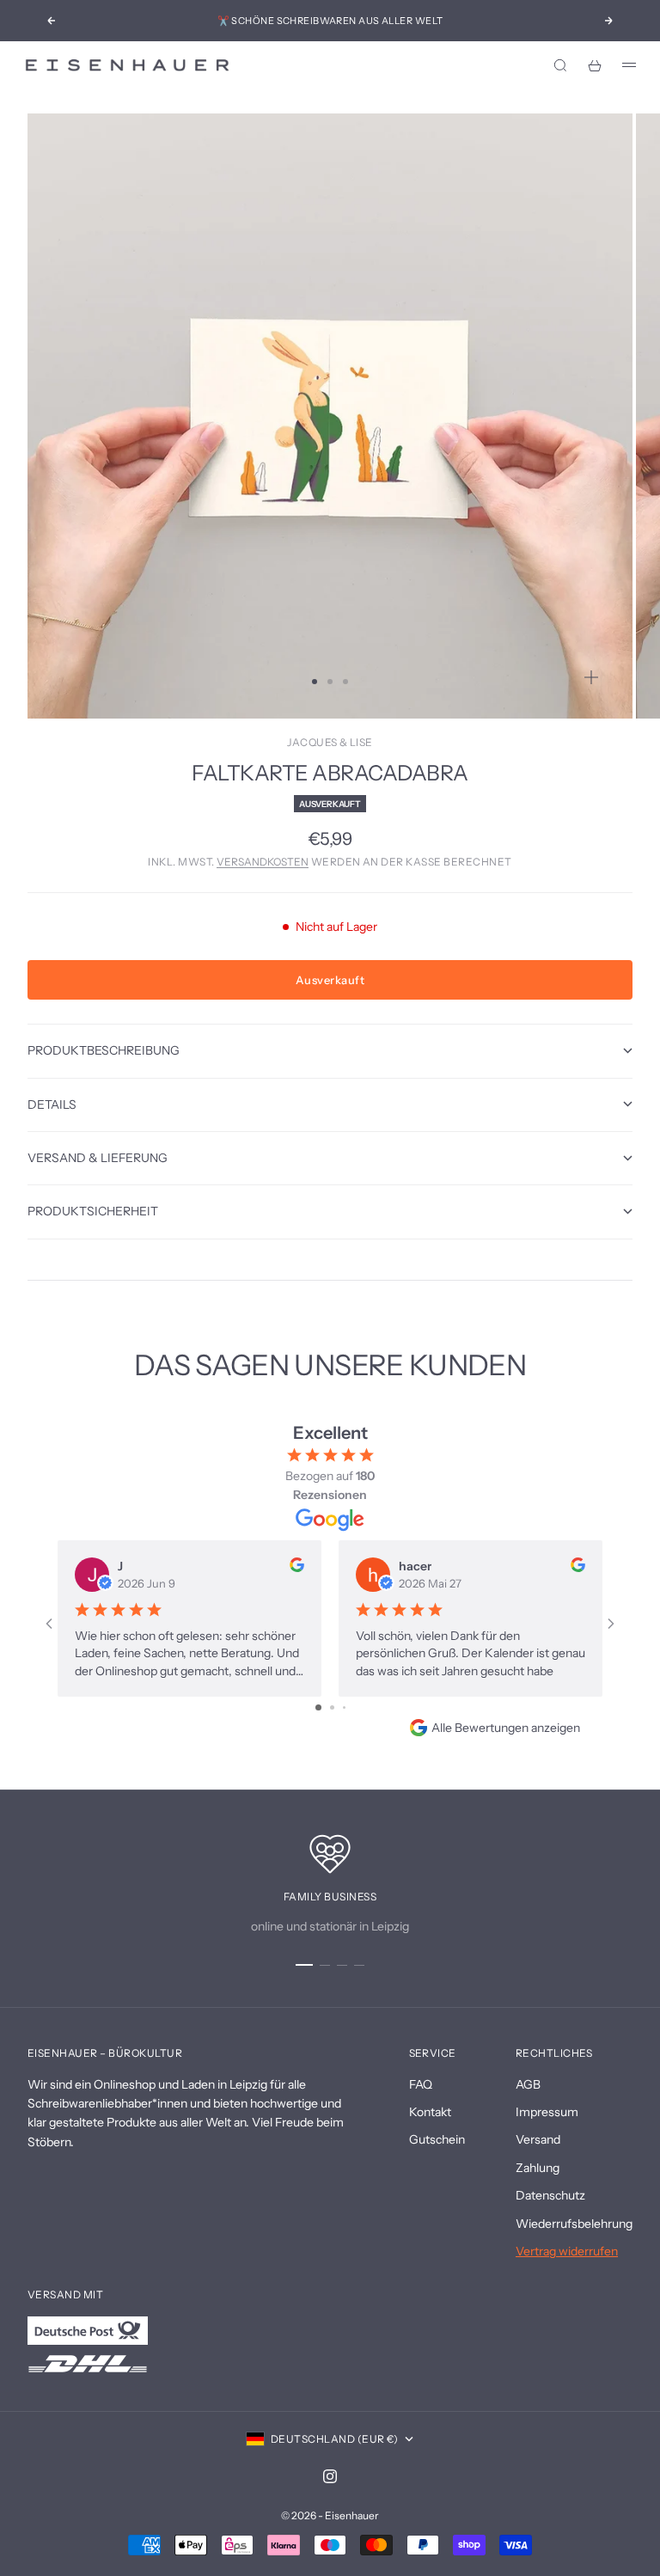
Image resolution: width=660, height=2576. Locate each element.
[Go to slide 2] (332, 1707)
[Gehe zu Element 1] (304, 1965)
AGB (528, 2084)
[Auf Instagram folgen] (330, 2476)
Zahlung (538, 2168)
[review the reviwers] (297, 1565)
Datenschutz (550, 2195)
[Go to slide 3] (344, 1707)
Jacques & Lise (330, 742)
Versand (538, 2139)
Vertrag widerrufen (567, 2251)
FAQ (421, 2084)
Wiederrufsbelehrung (574, 2224)
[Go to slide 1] (318, 1707)
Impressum (547, 2112)
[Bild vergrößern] (591, 677)
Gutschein (437, 2139)
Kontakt (430, 2112)
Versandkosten (263, 862)
